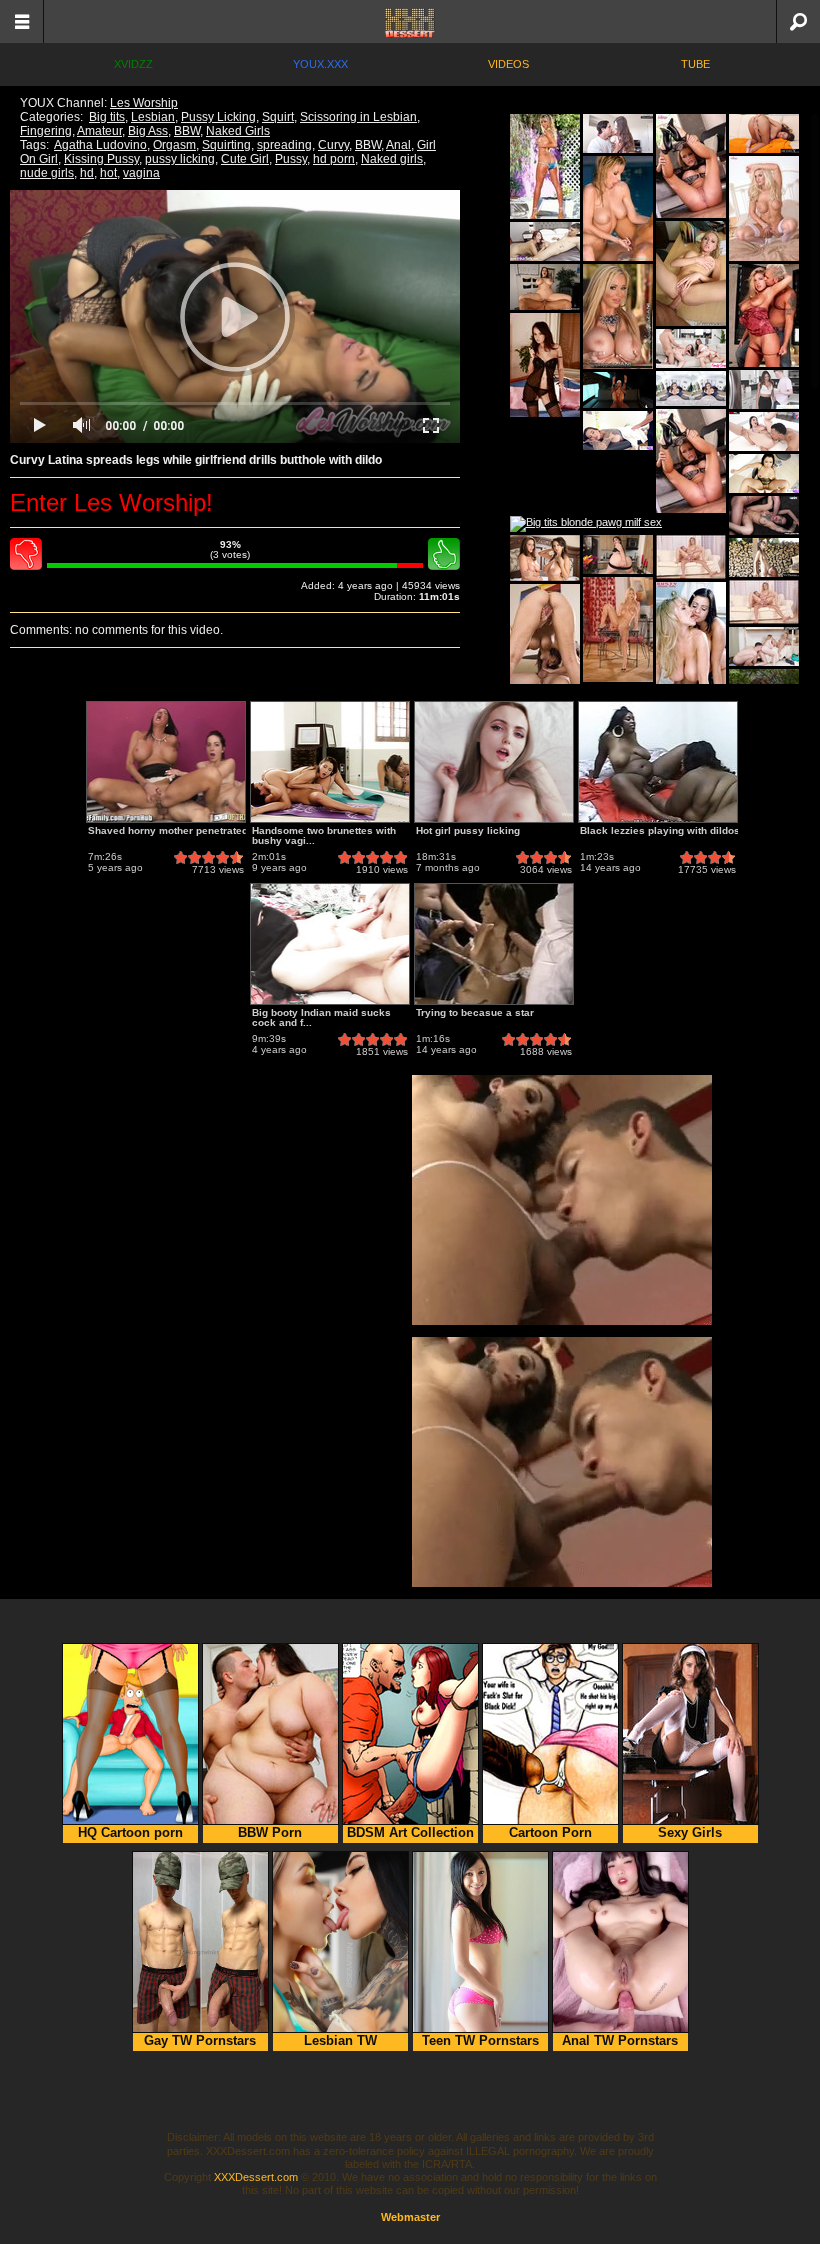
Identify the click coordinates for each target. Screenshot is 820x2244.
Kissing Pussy (101, 159)
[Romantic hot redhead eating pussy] (764, 557)
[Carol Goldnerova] (618, 629)
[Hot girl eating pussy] (618, 133)
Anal (398, 145)
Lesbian (153, 117)
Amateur (99, 131)
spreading (284, 145)
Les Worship (144, 103)
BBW (187, 131)
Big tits (107, 117)
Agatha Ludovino (100, 145)
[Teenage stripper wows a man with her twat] (618, 390)
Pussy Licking (218, 117)
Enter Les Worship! (111, 502)
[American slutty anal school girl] (691, 273)
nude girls (47, 173)
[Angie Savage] (618, 208)
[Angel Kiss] (545, 365)
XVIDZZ (133, 64)
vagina (141, 173)
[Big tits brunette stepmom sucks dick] (764, 389)
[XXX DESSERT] (410, 21)
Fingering (46, 131)
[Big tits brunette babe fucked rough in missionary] (764, 515)
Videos (508, 64)
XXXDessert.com (256, 2177)
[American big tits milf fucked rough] (764, 473)
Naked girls (392, 159)
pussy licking (180, 159)
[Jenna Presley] (691, 166)
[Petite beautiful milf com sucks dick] (618, 430)
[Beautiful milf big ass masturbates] (545, 241)
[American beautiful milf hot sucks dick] (691, 388)
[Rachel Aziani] (618, 316)
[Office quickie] (545, 287)
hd (87, 173)
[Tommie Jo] (764, 208)
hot (108, 173)
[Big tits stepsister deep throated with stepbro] (618, 554)
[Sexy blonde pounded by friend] (764, 646)
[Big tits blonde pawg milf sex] (586, 524)
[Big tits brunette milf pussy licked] (691, 348)
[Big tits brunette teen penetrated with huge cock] (764, 431)
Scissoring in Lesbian (358, 117)
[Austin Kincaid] (545, 636)
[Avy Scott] (764, 315)
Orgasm (174, 145)
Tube (695, 64)
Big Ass (148, 131)
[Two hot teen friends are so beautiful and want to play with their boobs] (545, 558)
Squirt (278, 117)
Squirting (226, 145)
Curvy (333, 145)
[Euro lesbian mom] (691, 634)
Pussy (291, 159)
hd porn (334, 159)
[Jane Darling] (691, 557)
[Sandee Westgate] (545, 166)
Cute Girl (245, 159)
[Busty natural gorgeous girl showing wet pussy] (764, 133)
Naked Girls (238, 131)
